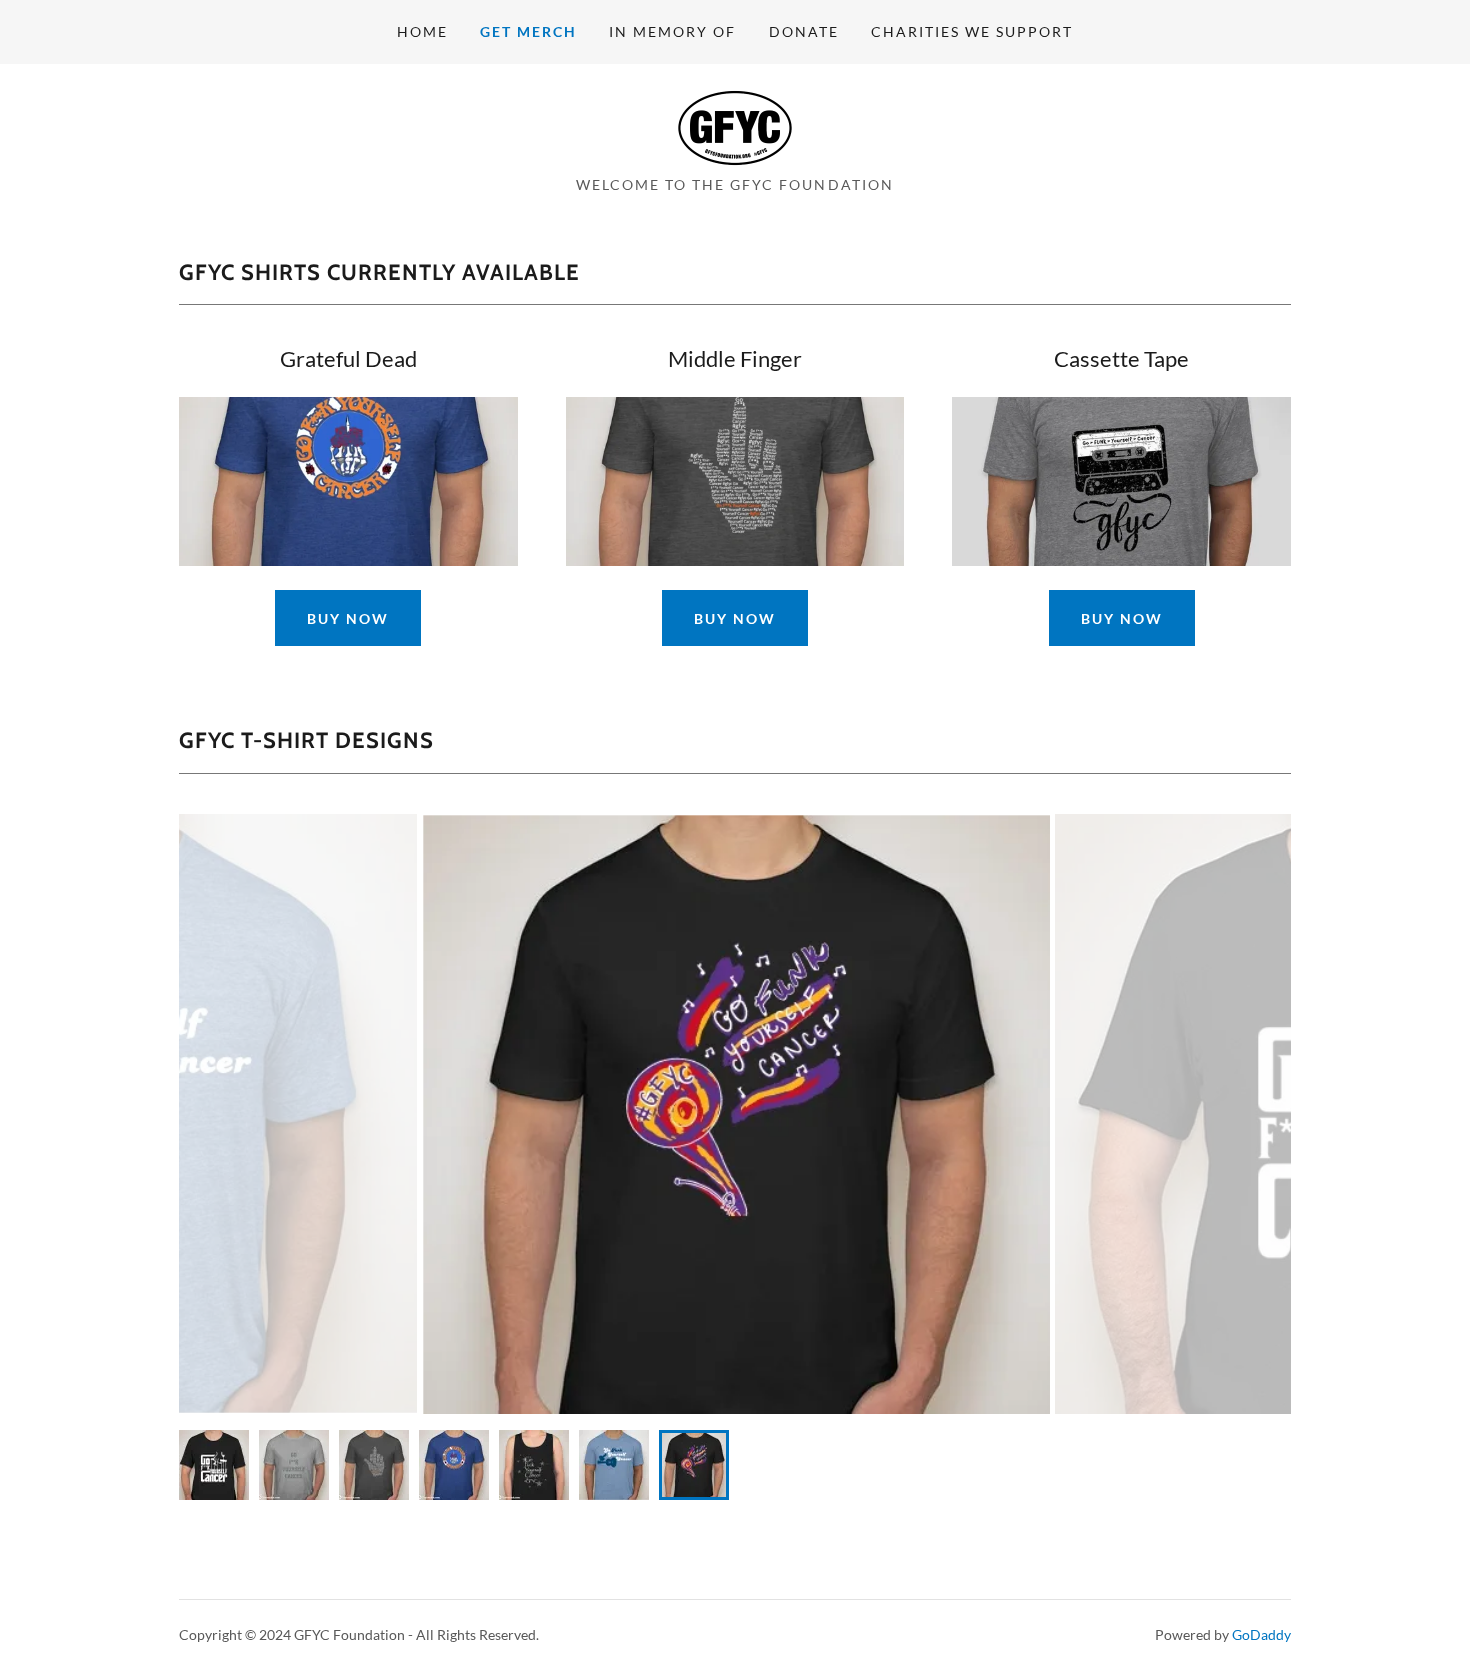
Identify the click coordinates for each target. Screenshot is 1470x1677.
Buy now (1122, 618)
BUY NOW (348, 618)
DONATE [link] (804, 31)
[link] (735, 125)
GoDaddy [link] (1261, 1634)
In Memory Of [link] (672, 31)
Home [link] (422, 31)
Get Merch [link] (528, 31)
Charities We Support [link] (972, 31)
